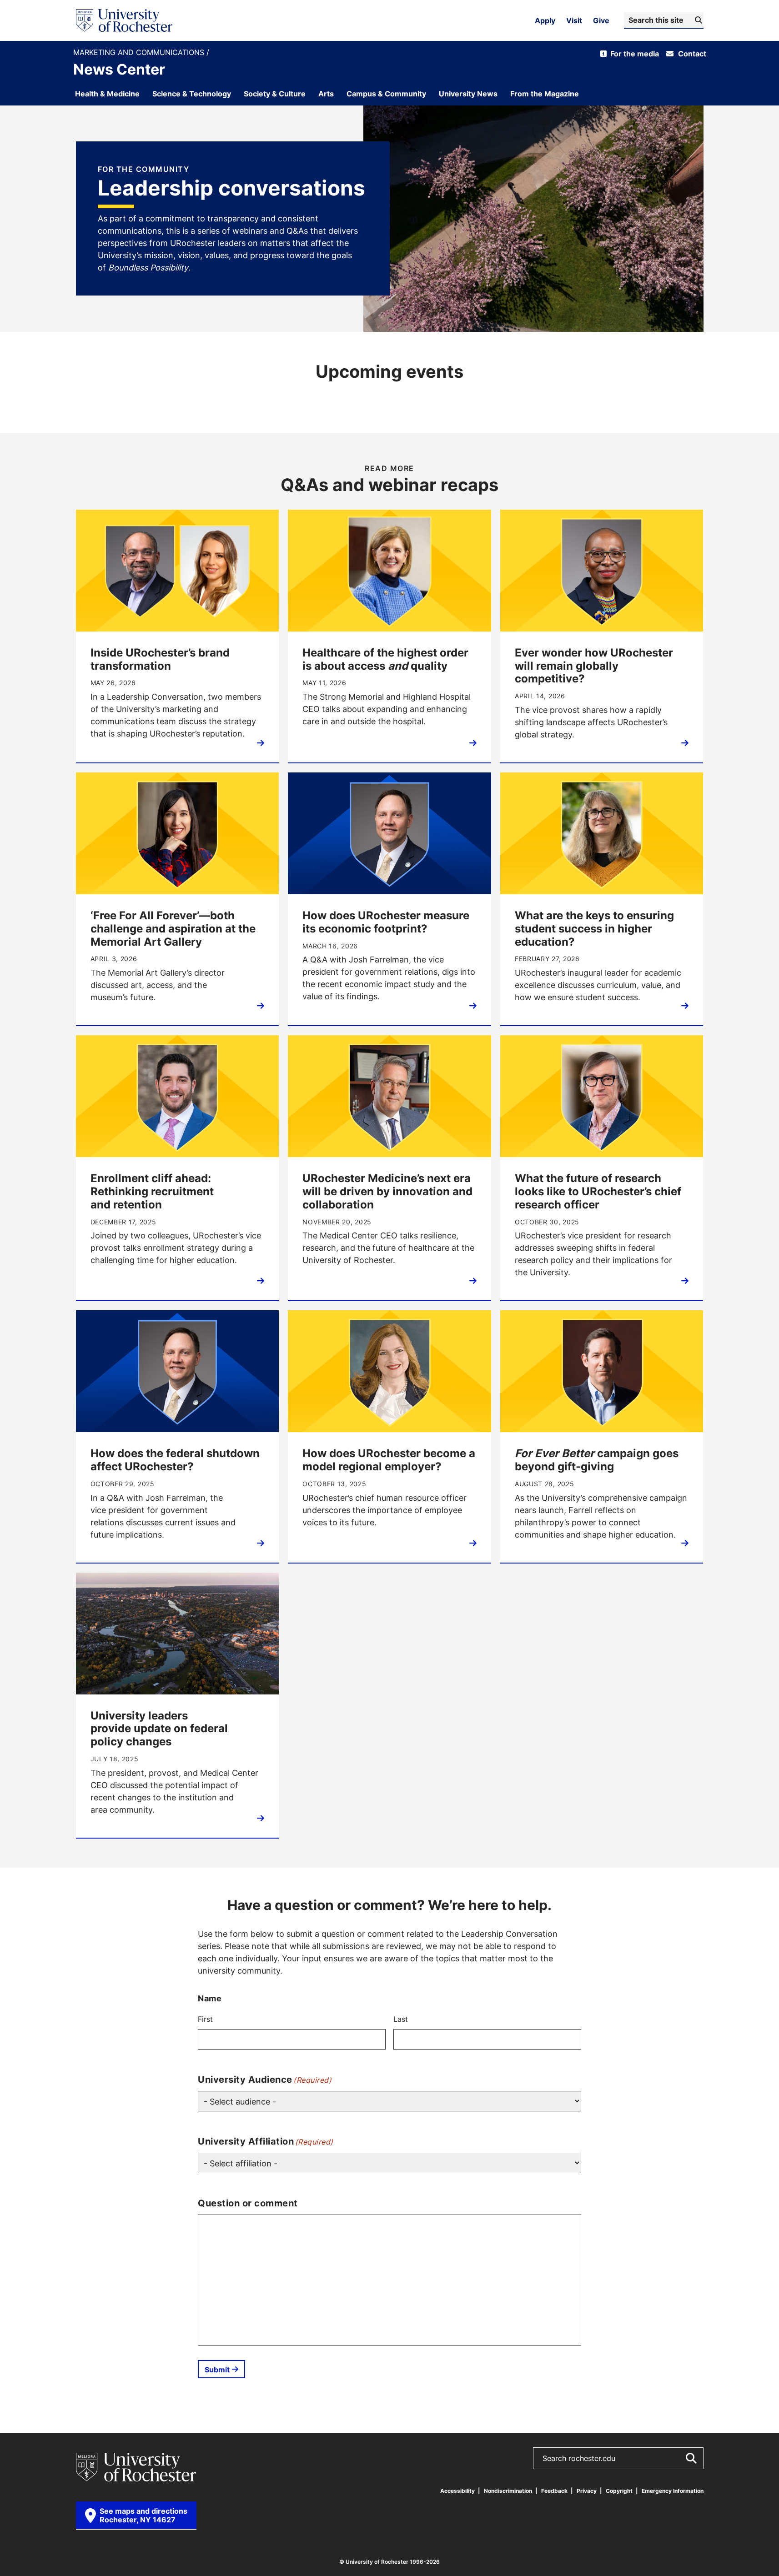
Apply (545, 20)
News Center (119, 69)
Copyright (619, 2491)
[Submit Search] (691, 2458)
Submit (217, 2370)
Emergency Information (673, 2491)
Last (401, 2019)
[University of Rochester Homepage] (124, 20)
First (205, 2019)
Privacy (587, 2491)
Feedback (554, 2491)
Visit (574, 20)
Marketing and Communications (140, 53)
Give (601, 20)
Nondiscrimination (508, 2491)
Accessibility (457, 2491)
